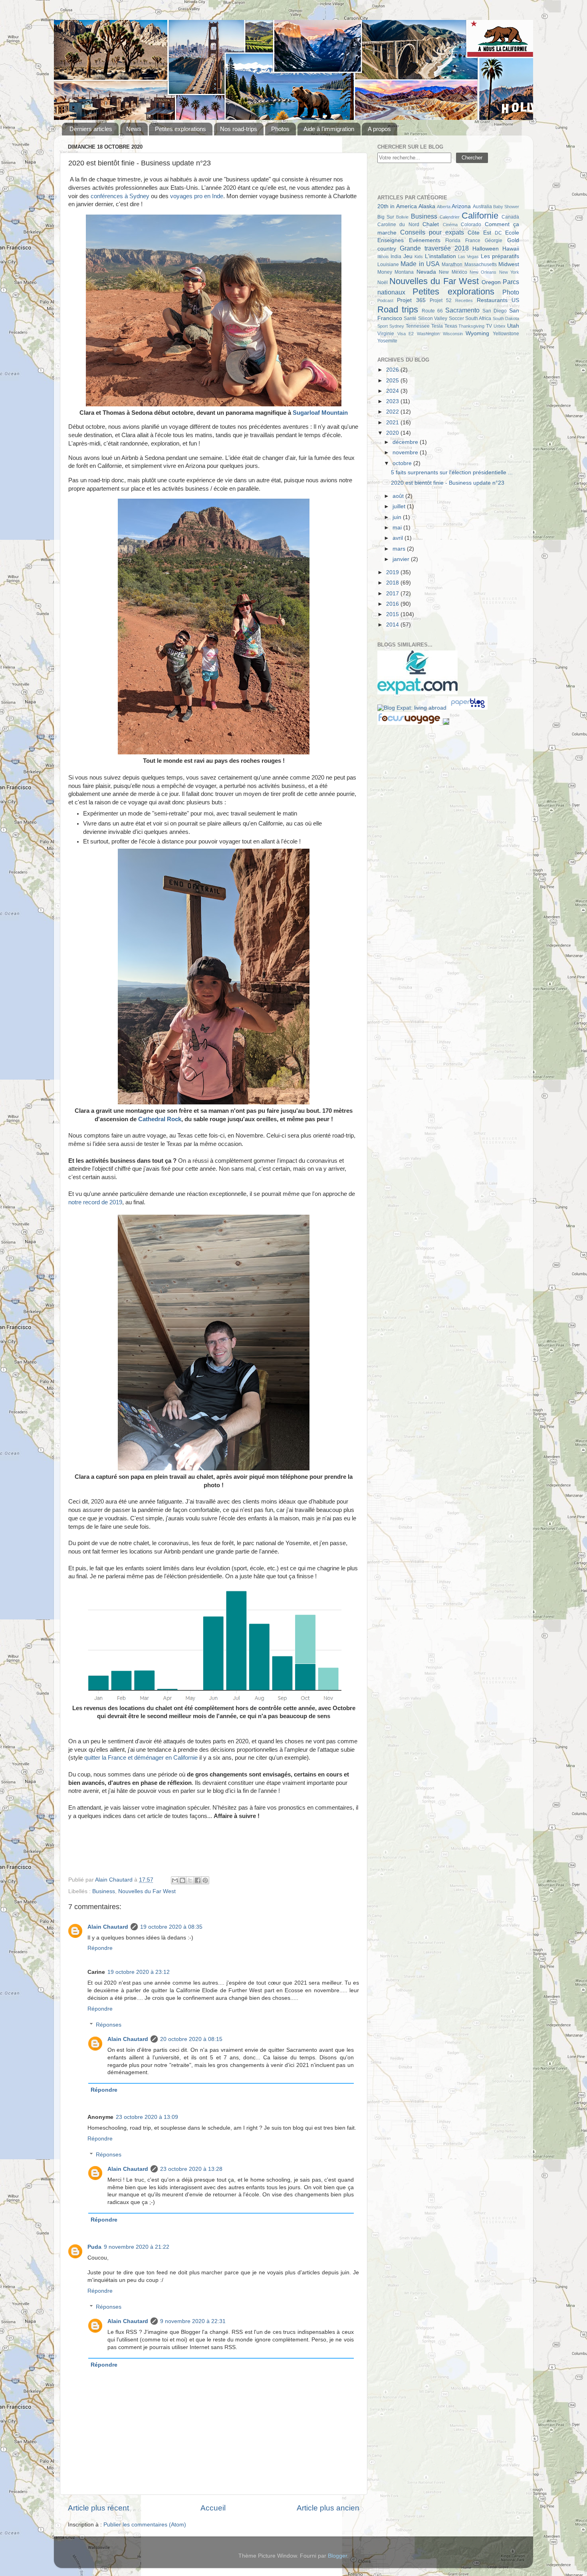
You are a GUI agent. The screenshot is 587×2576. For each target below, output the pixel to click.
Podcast (385, 300)
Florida (453, 241)
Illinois (383, 257)
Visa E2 (406, 334)
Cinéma (450, 225)
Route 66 (432, 311)
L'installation (440, 256)
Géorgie (494, 241)
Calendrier (450, 217)
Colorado (471, 225)
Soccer (456, 318)
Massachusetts (481, 265)
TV (489, 326)
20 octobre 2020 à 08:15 (191, 2039)
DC (498, 233)
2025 (393, 381)
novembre (406, 453)
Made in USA (420, 264)
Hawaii (511, 249)
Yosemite (387, 341)
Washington (428, 334)
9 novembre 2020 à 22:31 (193, 2321)
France (473, 241)
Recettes (464, 300)
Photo (511, 292)
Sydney (397, 326)
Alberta (444, 207)
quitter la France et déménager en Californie (141, 1758)
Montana (404, 272)
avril (399, 538)
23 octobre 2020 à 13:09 (147, 2117)
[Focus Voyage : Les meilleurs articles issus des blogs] (410, 723)
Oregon (491, 282)
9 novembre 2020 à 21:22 (137, 2247)
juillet (400, 506)
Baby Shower (506, 207)
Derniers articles (91, 129)
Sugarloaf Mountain (320, 413)
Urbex (500, 326)
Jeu (408, 256)
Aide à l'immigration (329, 129)
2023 (393, 401)
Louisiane (388, 265)
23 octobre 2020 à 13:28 (191, 2169)
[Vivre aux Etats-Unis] (417, 693)
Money (385, 272)
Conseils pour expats (432, 232)
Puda (94, 2247)
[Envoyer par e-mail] (175, 1880)
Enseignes (391, 240)
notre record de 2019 (95, 1202)
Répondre (100, 1948)
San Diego (495, 311)
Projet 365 (411, 300)
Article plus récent (98, 2508)
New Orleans (483, 272)
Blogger (337, 2556)
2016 (393, 604)
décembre (406, 442)
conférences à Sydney (120, 196)
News (134, 129)
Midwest (509, 264)
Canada (510, 217)
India (396, 257)
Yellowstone (506, 334)
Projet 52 (441, 300)
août (399, 496)
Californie (480, 216)
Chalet (431, 224)
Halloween (486, 249)
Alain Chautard (108, 1927)
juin (398, 517)
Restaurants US (498, 300)
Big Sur (386, 217)
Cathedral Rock (160, 1119)
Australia (482, 207)
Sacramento (462, 310)
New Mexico (453, 272)
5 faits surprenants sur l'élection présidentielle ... (452, 472)
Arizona (461, 206)
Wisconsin (453, 334)
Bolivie (402, 217)
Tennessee (418, 326)
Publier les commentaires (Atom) (145, 2525)
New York (509, 272)
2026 (393, 370)
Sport (383, 326)
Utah (513, 326)
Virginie (386, 334)
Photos (280, 129)
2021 (393, 423)
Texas (451, 326)
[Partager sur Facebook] (198, 1880)
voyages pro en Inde (197, 196)
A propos (379, 129)
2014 (393, 625)
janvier (402, 559)
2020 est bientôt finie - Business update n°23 (448, 483)
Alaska (427, 206)
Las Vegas (468, 257)
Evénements (425, 240)
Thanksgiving (471, 326)
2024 (393, 391)
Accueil (213, 2508)
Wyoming (477, 333)
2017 (393, 594)
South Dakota (506, 318)
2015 (393, 614)
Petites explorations (180, 129)
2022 (393, 412)
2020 (393, 433)
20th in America (397, 206)
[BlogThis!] (182, 1880)
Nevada (426, 272)
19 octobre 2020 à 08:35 (171, 1927)
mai (398, 528)
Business (104, 1891)
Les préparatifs (500, 256)
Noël (383, 282)
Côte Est (479, 233)
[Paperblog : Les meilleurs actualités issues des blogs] (468, 708)
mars (400, 549)
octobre (403, 463)
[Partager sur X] (190, 1880)
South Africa (478, 318)
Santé (410, 318)
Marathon (452, 265)
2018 (393, 583)
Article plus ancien (328, 2508)
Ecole (512, 233)
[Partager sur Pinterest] (205, 1880)
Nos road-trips (239, 129)
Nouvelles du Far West (147, 1891)
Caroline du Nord (398, 225)
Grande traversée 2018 (434, 248)
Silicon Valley (433, 318)
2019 (393, 572)
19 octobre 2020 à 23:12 (139, 1972)
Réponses (109, 2025)
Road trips (398, 309)
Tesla (437, 326)
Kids (419, 257)
